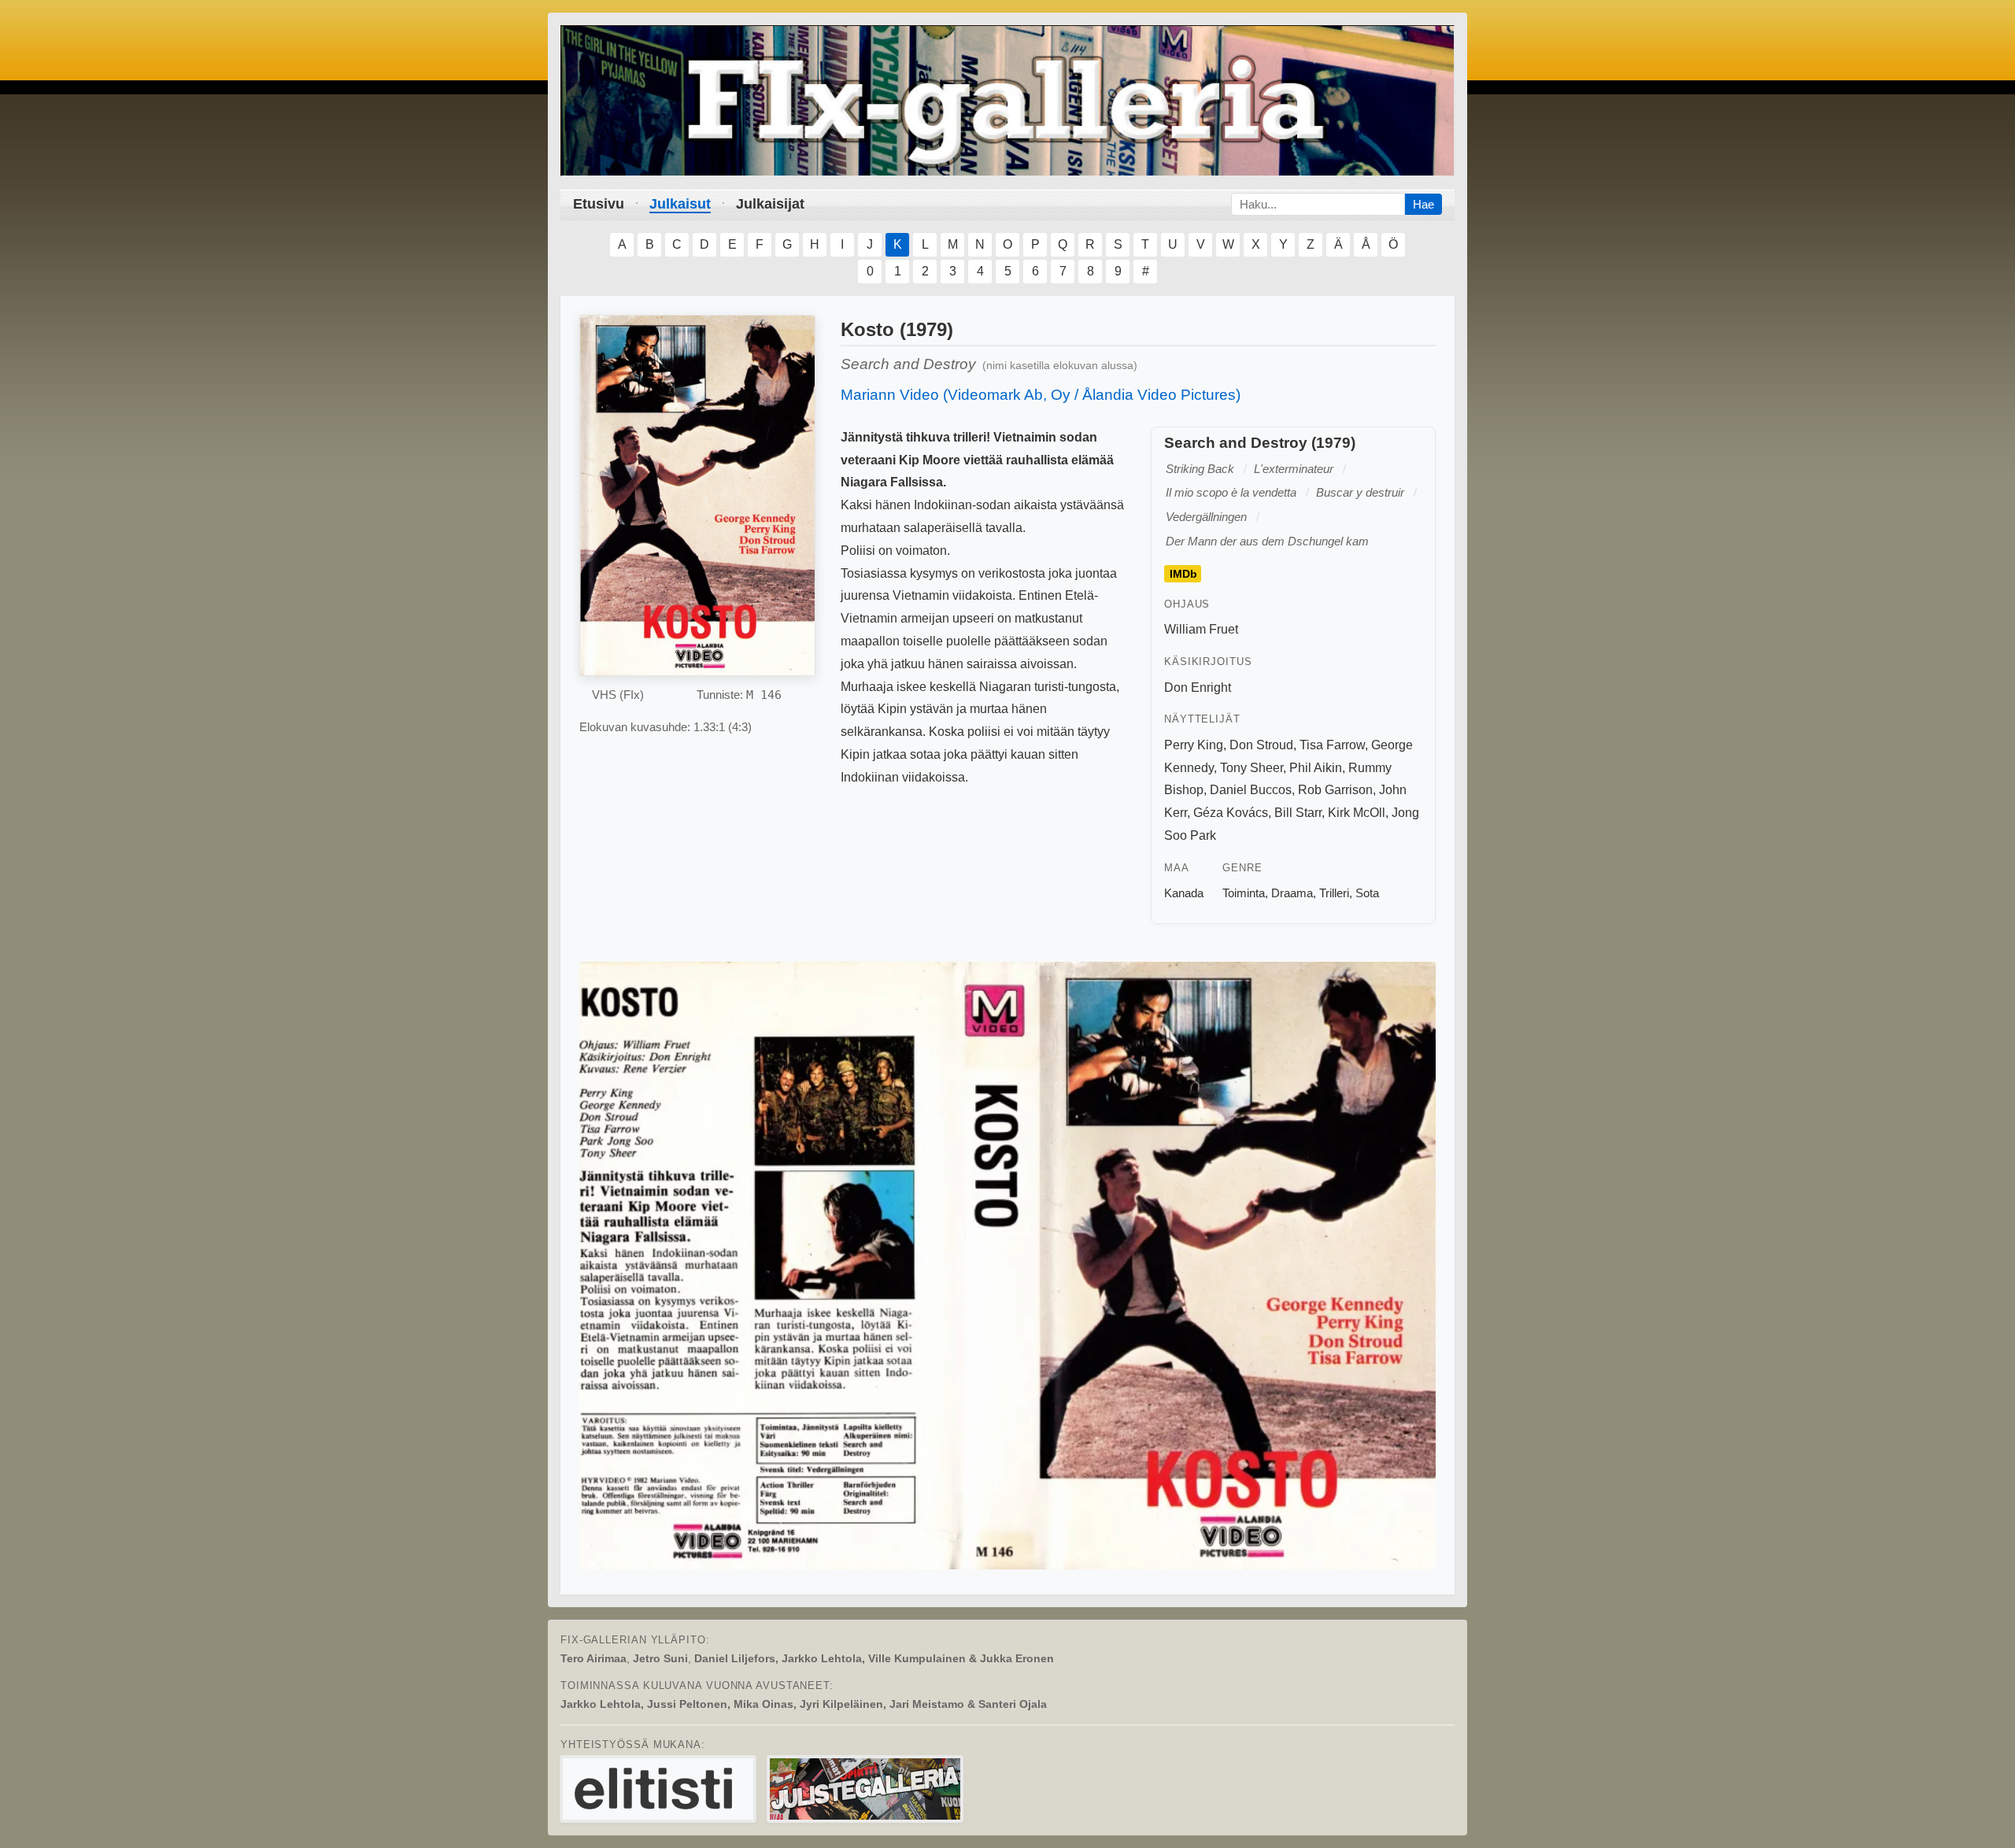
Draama (1292, 893)
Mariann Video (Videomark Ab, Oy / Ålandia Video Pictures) (1041, 395)
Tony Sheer (1252, 768)
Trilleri (1334, 893)
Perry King (1194, 745)
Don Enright (1198, 687)
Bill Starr (1298, 813)
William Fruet (1201, 629)
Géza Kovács (1231, 813)
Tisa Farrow (1332, 745)
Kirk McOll (1357, 813)
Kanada (1184, 893)
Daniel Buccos (1251, 790)
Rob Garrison (1335, 790)
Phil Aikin (1316, 768)
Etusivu (599, 204)
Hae (1423, 204)
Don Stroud (1261, 745)
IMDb (1183, 574)
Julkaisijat (770, 204)
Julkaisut (680, 204)
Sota (1367, 893)
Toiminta (1244, 893)
